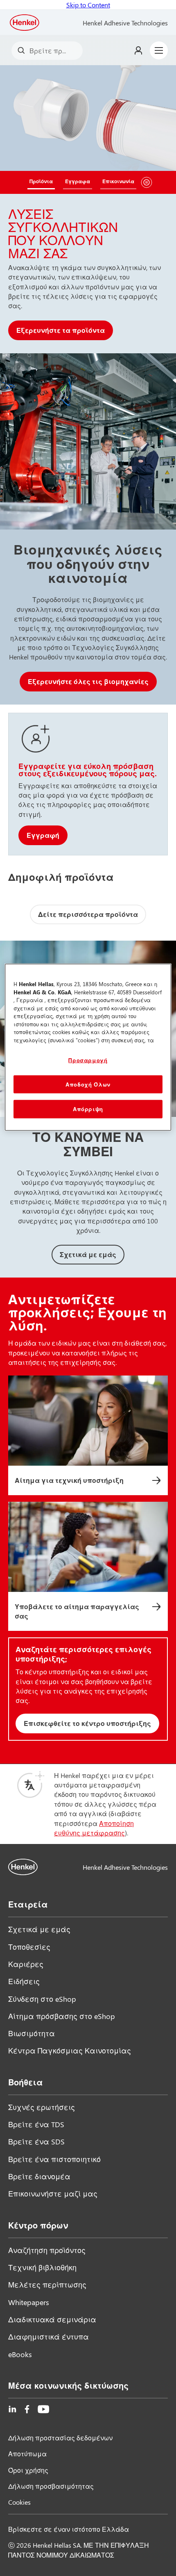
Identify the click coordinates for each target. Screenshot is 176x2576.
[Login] (138, 50)
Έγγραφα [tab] (78, 181)
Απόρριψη (88, 1109)
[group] (88, 209)
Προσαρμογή (88, 1060)
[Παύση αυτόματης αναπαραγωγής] (147, 182)
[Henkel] (23, 1867)
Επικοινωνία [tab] (118, 181)
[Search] (23, 51)
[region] (88, 1047)
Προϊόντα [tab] (41, 181)
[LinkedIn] (12, 2409)
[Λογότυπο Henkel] (25, 23)
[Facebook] (27, 2409)
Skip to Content (88, 5)
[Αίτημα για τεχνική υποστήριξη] (88, 1435)
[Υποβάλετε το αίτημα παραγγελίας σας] (88, 1566)
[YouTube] (43, 2409)
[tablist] (82, 182)
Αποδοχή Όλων (88, 1084)
